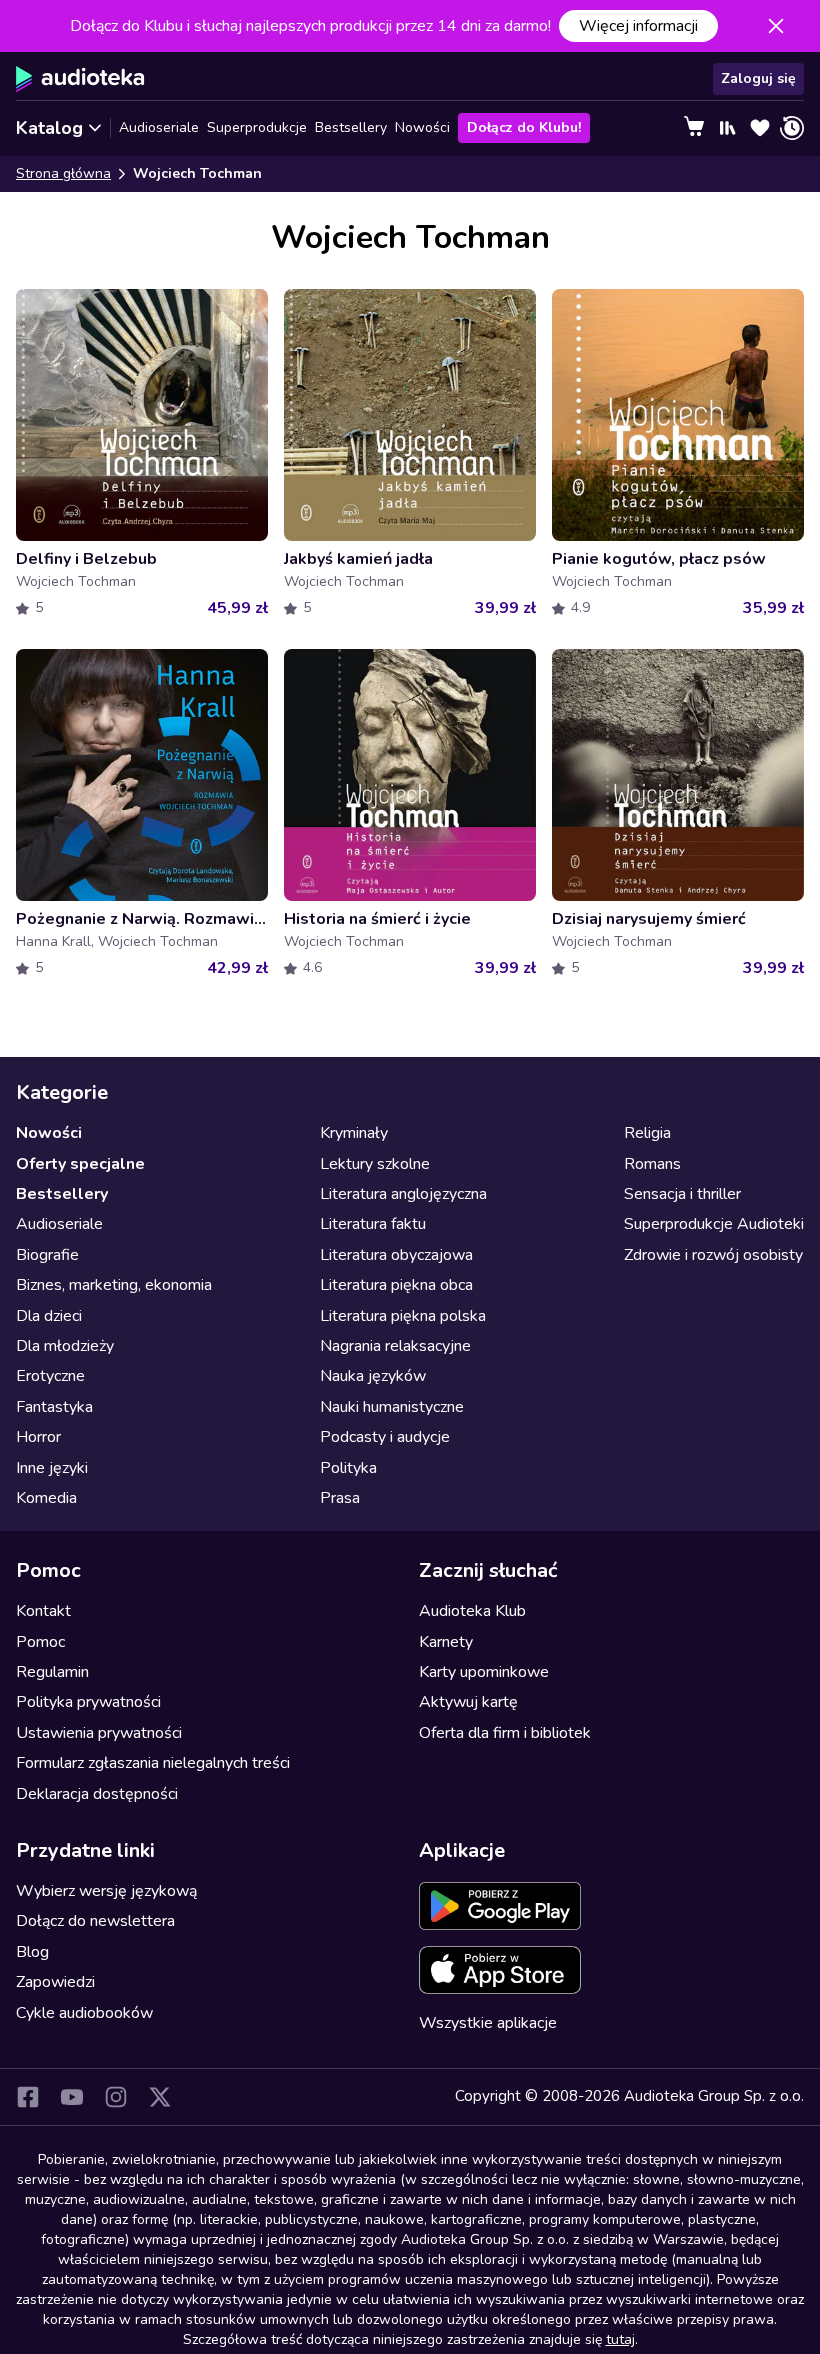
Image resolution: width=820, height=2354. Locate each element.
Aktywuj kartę (468, 1702)
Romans (652, 1164)
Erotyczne (50, 1376)
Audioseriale (159, 127)
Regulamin (52, 1672)
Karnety (446, 1642)
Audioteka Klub (472, 1611)
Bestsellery (351, 127)
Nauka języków (373, 1376)
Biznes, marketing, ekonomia (114, 1285)
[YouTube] (72, 2097)
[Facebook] (28, 2097)
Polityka (348, 1468)
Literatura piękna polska (403, 1316)
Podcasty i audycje (385, 1437)
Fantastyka (54, 1407)
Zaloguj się (758, 78)
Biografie (47, 1255)
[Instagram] (116, 2097)
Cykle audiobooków (84, 2013)
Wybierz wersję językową (106, 1891)
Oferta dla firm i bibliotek (505, 1733)
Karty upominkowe (484, 1672)
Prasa (340, 1498)
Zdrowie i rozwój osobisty (713, 1255)
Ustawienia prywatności (99, 1733)
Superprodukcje (257, 127)
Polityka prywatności (88, 1702)
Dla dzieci (49, 1316)
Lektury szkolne (375, 1164)
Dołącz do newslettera (95, 1921)
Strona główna (63, 173)
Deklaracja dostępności (97, 1794)
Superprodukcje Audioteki (714, 1224)
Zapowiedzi (55, 1982)
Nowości (422, 127)
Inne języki (52, 1468)
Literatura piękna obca (396, 1285)
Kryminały (354, 1133)
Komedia (46, 1498)
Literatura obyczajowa (396, 1255)
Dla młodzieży (65, 1346)
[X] (160, 2097)
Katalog (49, 128)
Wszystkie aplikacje (488, 2023)
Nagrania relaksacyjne (395, 1346)
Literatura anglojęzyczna (403, 1194)
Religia (647, 1133)
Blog (32, 1952)
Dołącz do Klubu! (524, 127)
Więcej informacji (638, 26)
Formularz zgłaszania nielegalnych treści (153, 1763)
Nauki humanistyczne (392, 1407)
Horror (38, 1437)
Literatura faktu (373, 1224)
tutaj (620, 2339)
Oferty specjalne (80, 1164)
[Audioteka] (80, 79)
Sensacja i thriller (682, 1194)
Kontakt (43, 1611)
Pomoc (40, 1642)
